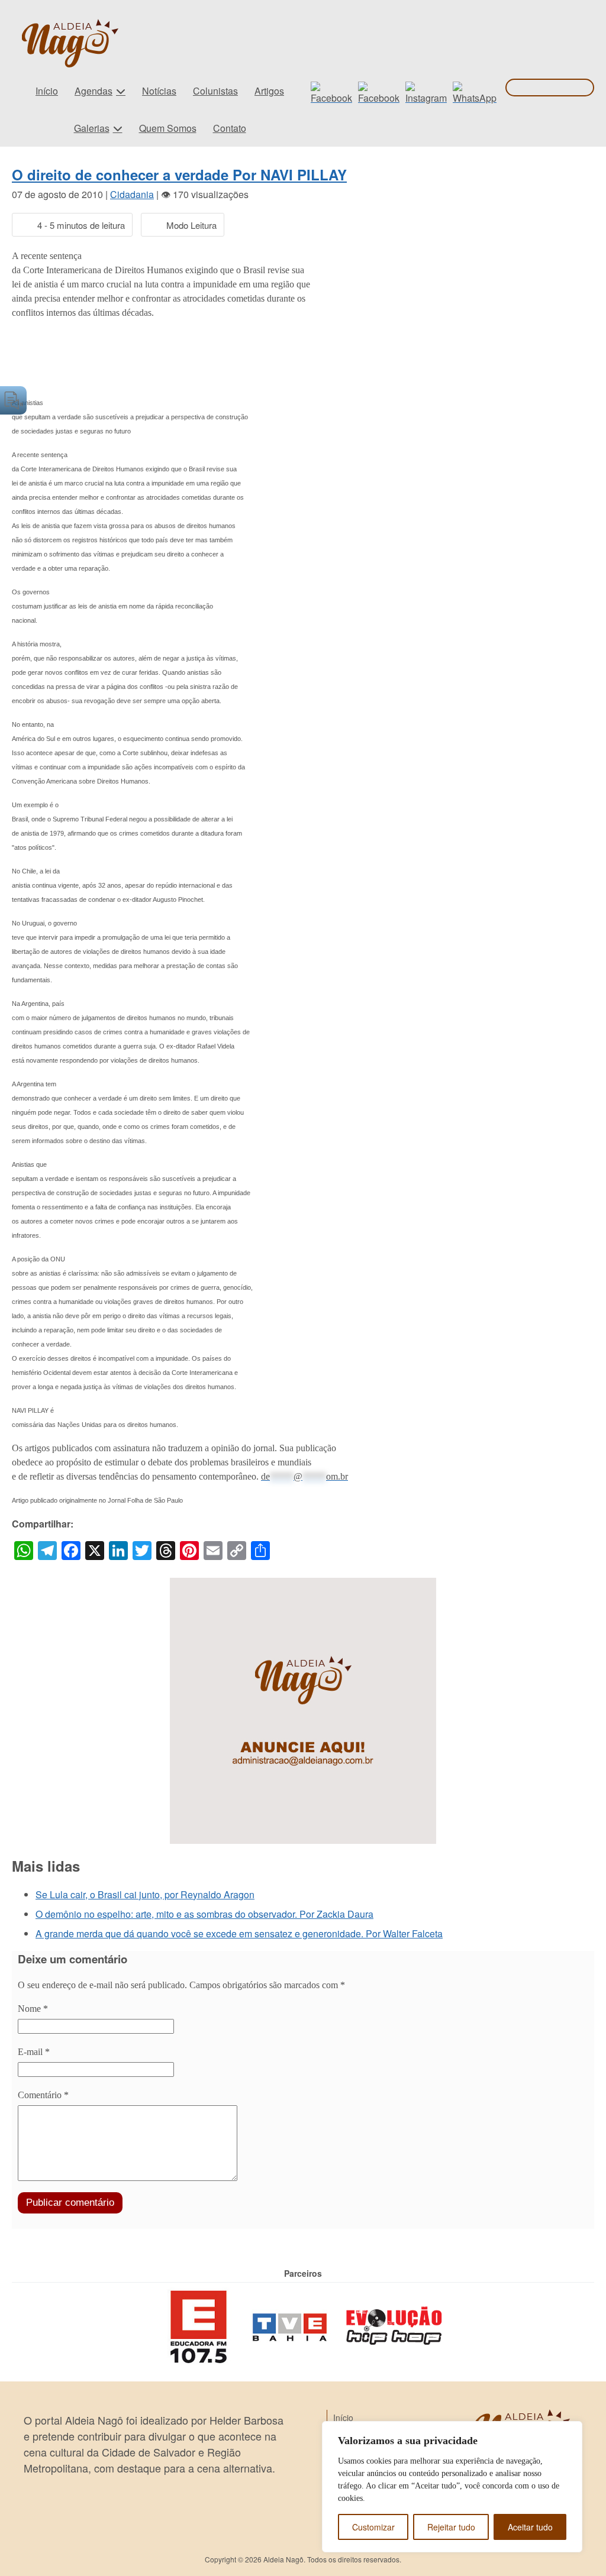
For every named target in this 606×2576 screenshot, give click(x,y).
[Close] (570, 2431)
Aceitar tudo (530, 2527)
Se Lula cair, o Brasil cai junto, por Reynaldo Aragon (145, 1894)
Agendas (94, 91)
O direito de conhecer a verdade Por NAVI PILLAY (179, 174)
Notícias (159, 91)
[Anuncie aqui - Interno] (303, 1585)
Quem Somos (168, 128)
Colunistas (215, 91)
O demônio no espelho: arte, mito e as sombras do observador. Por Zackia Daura (204, 1914)
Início (47, 91)
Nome (33, 2009)
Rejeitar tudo (451, 2527)
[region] (452, 2487)
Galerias (92, 128)
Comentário (43, 2095)
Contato (230, 128)
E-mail (34, 2052)
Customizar (373, 2527)
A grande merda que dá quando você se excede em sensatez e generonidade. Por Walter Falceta (239, 1933)
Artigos (269, 91)
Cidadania (132, 194)
